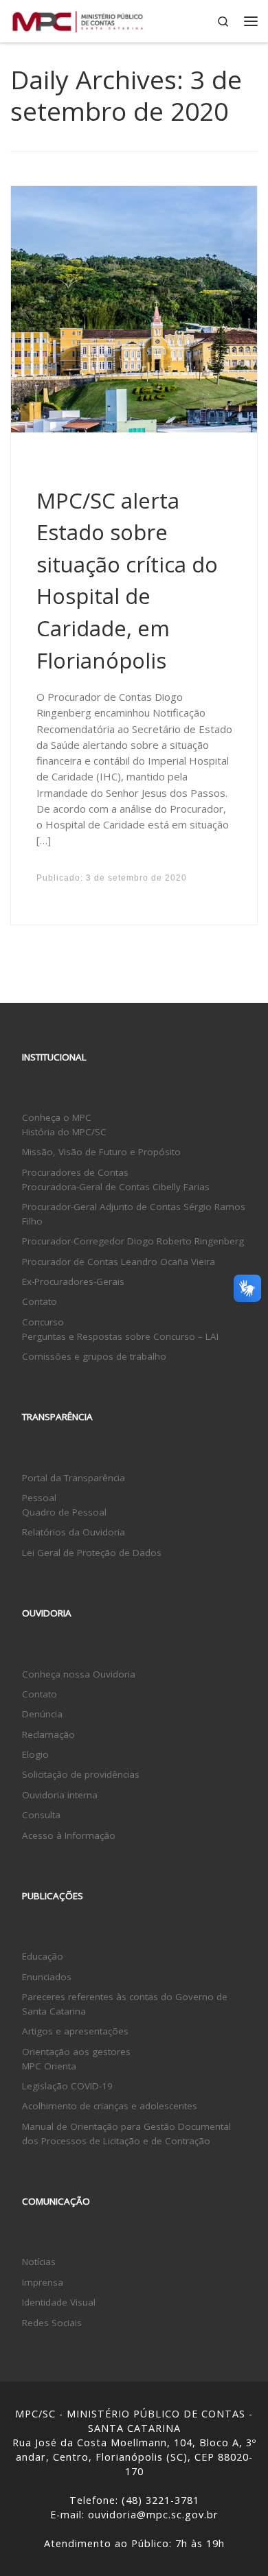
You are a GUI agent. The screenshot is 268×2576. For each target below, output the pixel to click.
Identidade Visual (59, 2302)
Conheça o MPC (57, 1117)
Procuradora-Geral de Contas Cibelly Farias (116, 1187)
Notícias (39, 2262)
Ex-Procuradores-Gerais (73, 1281)
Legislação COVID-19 (67, 2086)
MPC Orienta (49, 2066)
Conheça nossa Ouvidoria (79, 1674)
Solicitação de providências (81, 1774)
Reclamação (48, 1734)
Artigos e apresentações (75, 2031)
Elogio (35, 1754)
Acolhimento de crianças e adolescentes (110, 2106)
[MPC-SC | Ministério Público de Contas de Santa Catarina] (78, 20)
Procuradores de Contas (75, 1172)
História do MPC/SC (64, 1132)
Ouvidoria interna (60, 1795)
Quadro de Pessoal (64, 1512)
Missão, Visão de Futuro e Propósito (101, 1152)
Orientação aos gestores (76, 2052)
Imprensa (43, 2282)
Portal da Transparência (74, 1478)
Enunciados (47, 1977)
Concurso (43, 1322)
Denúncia (42, 1714)
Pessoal (39, 1498)
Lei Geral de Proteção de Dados (92, 1553)
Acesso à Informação (69, 1835)
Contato (40, 1301)
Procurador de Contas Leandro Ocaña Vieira (119, 1262)
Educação (43, 1956)
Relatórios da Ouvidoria (74, 1532)
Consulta (41, 1815)
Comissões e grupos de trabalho (94, 1356)
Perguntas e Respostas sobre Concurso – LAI (120, 1336)
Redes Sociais (52, 2323)
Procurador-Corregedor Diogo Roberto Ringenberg (133, 1241)
